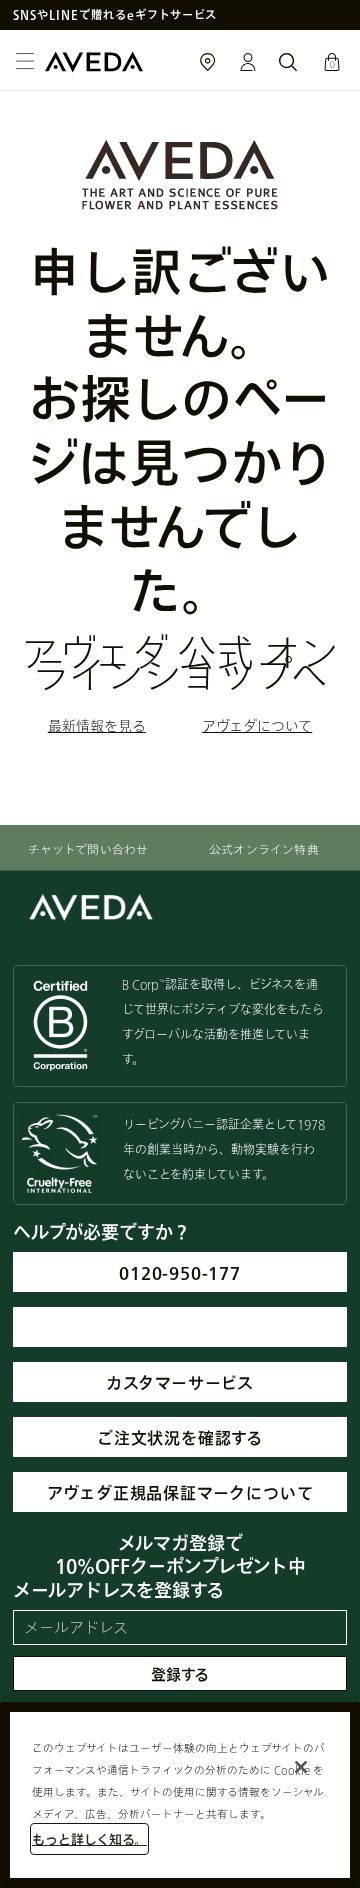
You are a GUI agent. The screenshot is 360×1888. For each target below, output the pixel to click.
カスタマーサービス (180, 1382)
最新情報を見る (97, 725)
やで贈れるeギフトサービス (115, 14)
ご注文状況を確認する (180, 1437)
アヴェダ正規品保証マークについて (180, 1492)
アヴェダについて (257, 725)
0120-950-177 (180, 1272)
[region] (180, 1795)
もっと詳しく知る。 (89, 1839)
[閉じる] (301, 1767)
